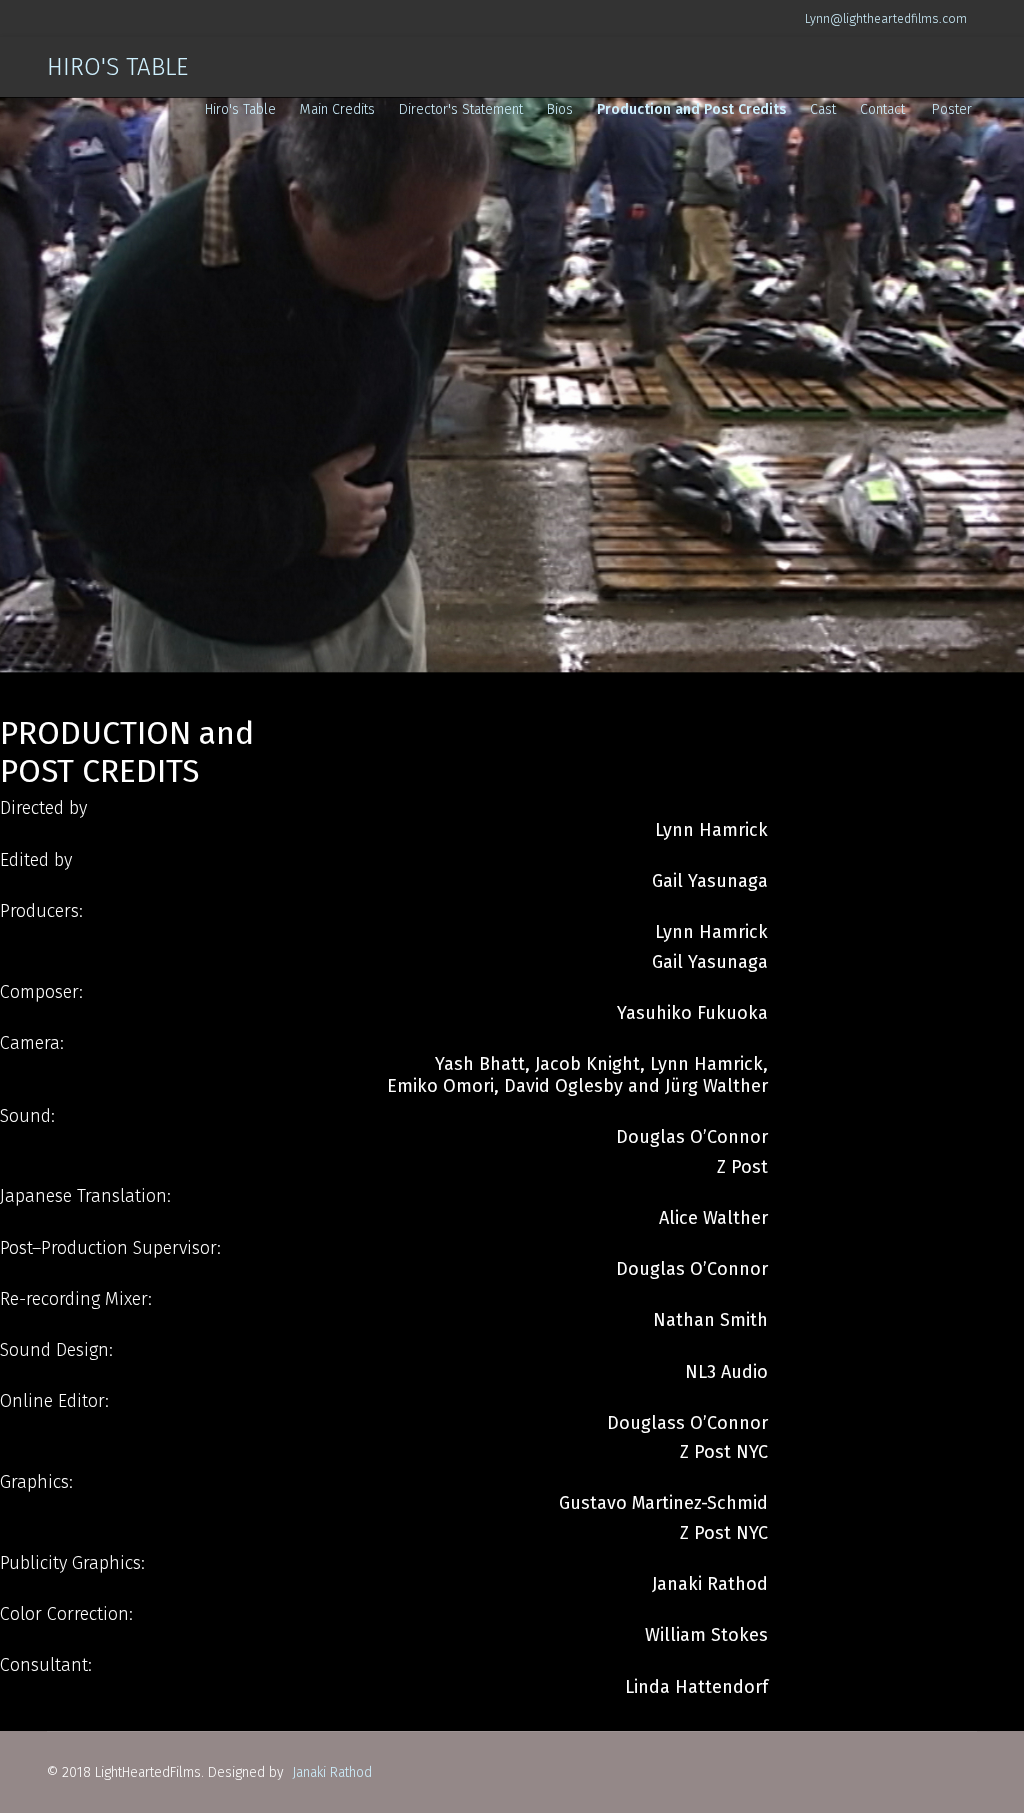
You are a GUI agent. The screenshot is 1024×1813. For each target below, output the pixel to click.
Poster (952, 109)
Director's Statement (461, 109)
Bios (560, 109)
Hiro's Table (240, 109)
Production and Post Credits (691, 109)
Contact (882, 109)
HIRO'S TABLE (117, 67)
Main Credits (337, 109)
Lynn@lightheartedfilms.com (886, 18)
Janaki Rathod (330, 1772)
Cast (823, 109)
